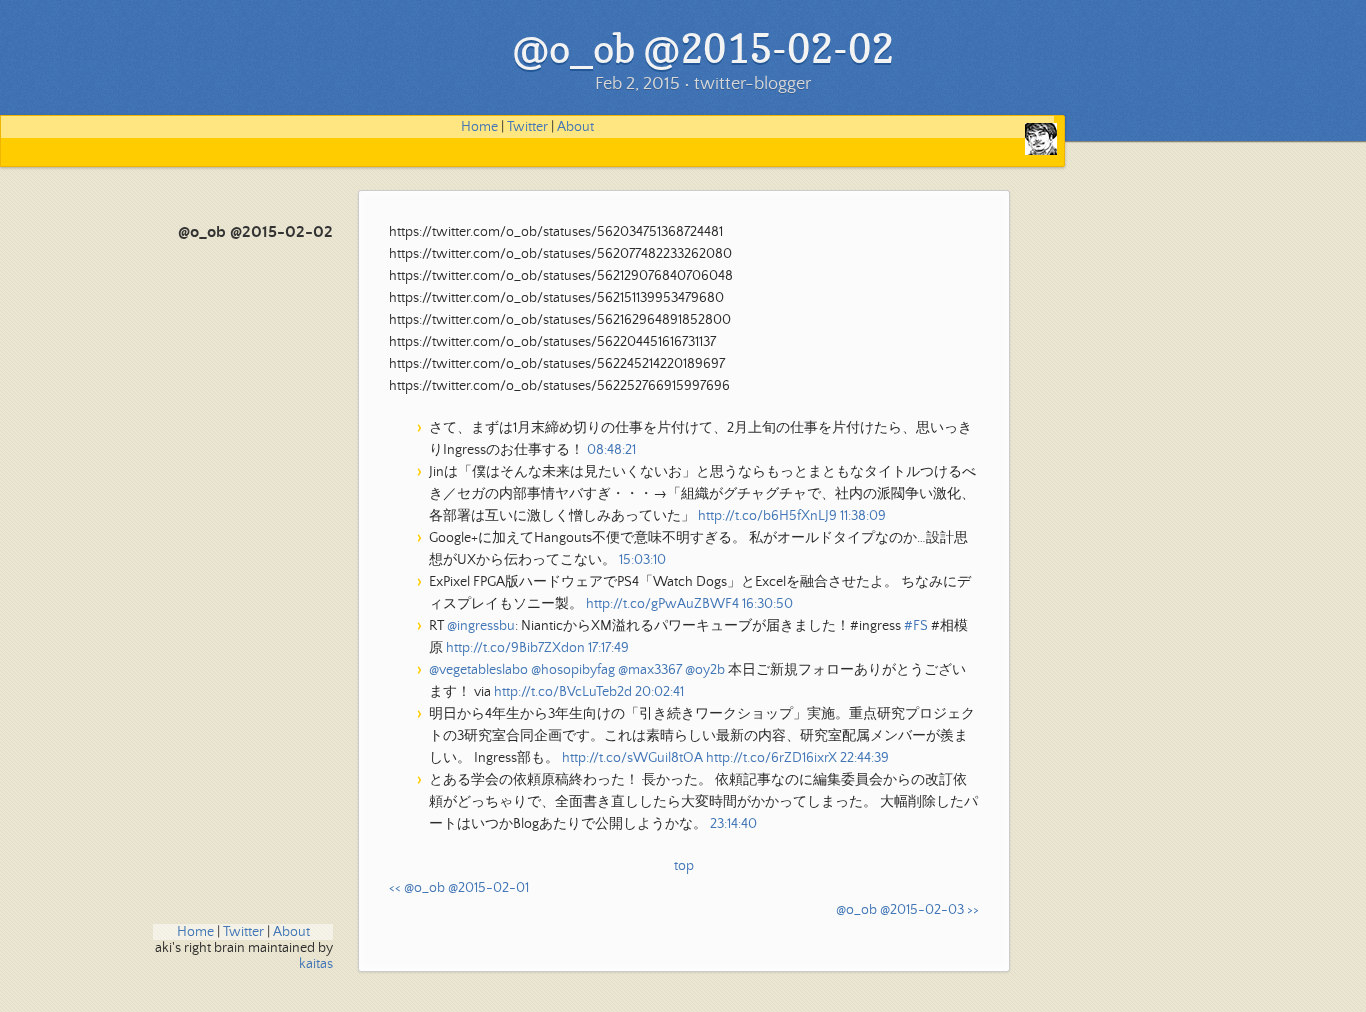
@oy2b (705, 670)
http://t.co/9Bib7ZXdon (515, 648)
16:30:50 (767, 604)
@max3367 (650, 670)
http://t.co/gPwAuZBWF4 (662, 604)
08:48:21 (611, 450)
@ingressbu (481, 626)
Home (479, 127)
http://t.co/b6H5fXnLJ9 (767, 516)
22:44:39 (864, 758)
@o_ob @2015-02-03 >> (907, 910)
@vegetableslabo (478, 670)
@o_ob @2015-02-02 (255, 232)
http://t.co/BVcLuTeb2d (563, 692)
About (575, 127)
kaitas (316, 964)
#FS (916, 626)
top (684, 866)
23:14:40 (733, 824)
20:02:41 (659, 692)
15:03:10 (642, 560)
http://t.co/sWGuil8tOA (632, 758)
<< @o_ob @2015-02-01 (459, 888)
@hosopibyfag (573, 670)
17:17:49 (608, 648)
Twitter (527, 127)
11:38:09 (863, 516)
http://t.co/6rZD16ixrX (771, 758)
